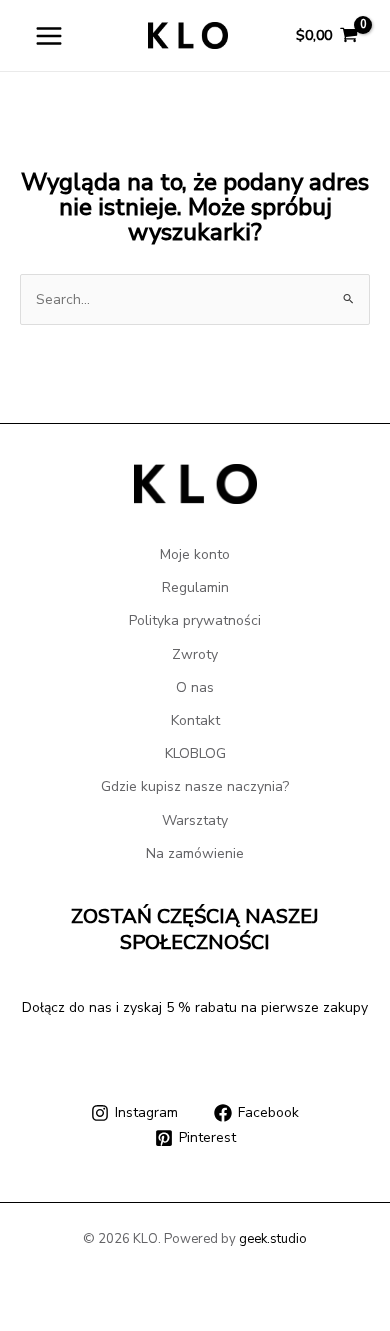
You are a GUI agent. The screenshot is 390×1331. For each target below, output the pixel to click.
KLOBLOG (195, 753)
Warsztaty (195, 820)
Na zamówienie (195, 853)
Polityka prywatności (195, 620)
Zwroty (195, 654)
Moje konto (195, 554)
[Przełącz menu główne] (49, 36)
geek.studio (273, 1239)
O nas (195, 687)
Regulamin (195, 587)
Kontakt (195, 720)
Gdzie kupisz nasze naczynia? (195, 786)
